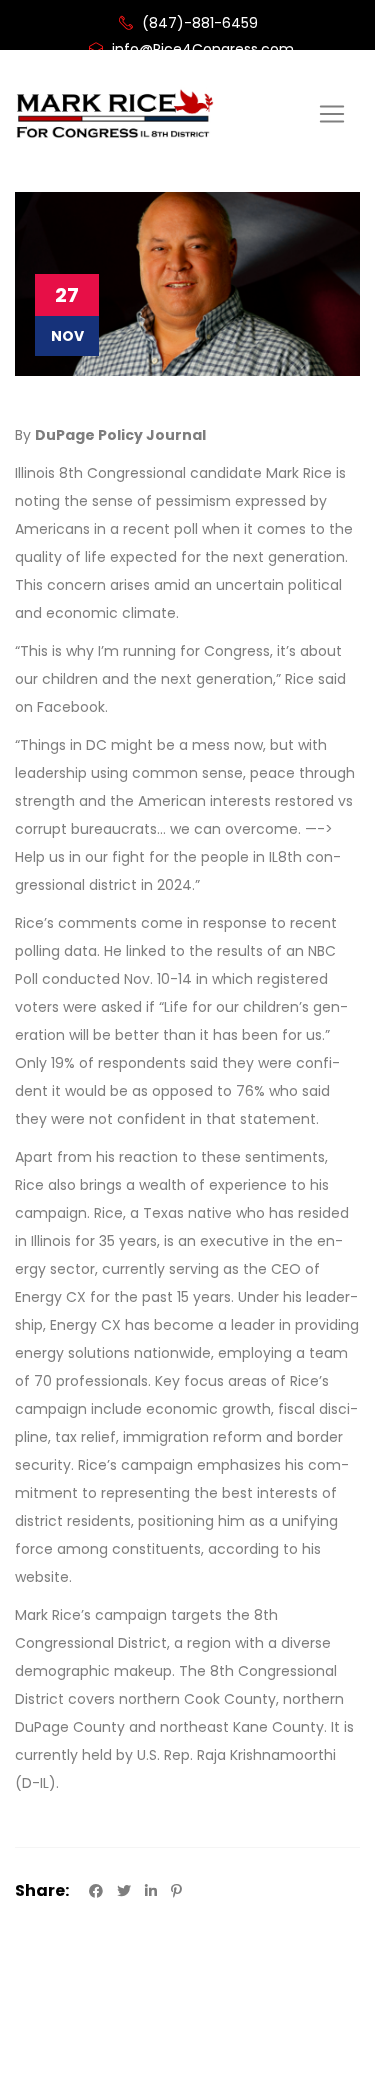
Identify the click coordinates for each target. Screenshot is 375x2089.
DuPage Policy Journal (120, 435)
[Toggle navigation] (332, 114)
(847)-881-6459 (198, 23)
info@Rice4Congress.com (201, 49)
